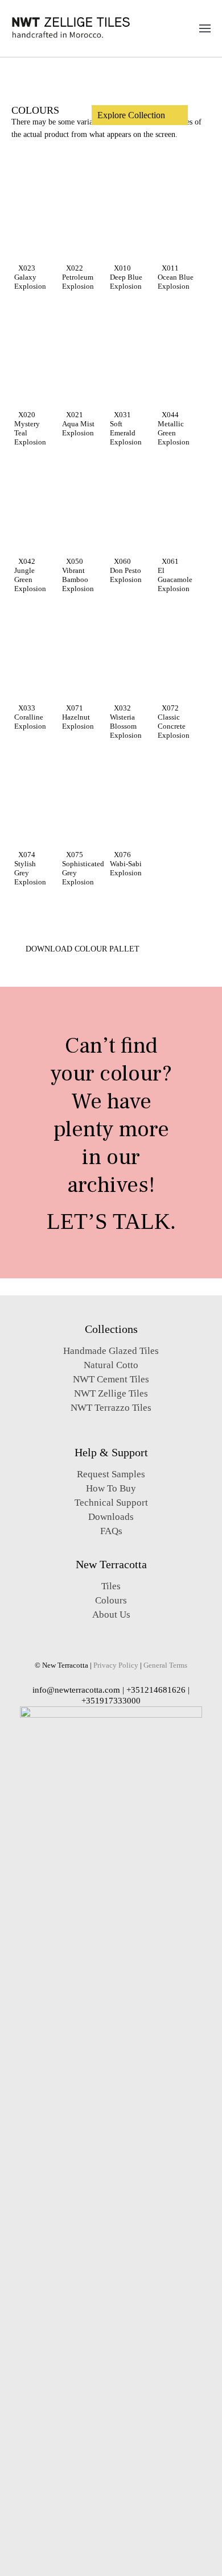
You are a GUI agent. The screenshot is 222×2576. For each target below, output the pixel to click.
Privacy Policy (116, 1665)
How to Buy (111, 1488)
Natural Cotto (111, 1365)
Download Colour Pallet (81, 949)
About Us (111, 1615)
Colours (111, 1600)
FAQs (111, 1531)
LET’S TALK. (111, 1221)
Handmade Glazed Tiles (111, 1351)
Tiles (111, 1586)
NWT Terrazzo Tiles (111, 1408)
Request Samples (111, 1474)
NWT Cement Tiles (111, 1379)
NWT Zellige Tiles (111, 1393)
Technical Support (111, 1503)
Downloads (111, 1517)
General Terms (165, 1665)
